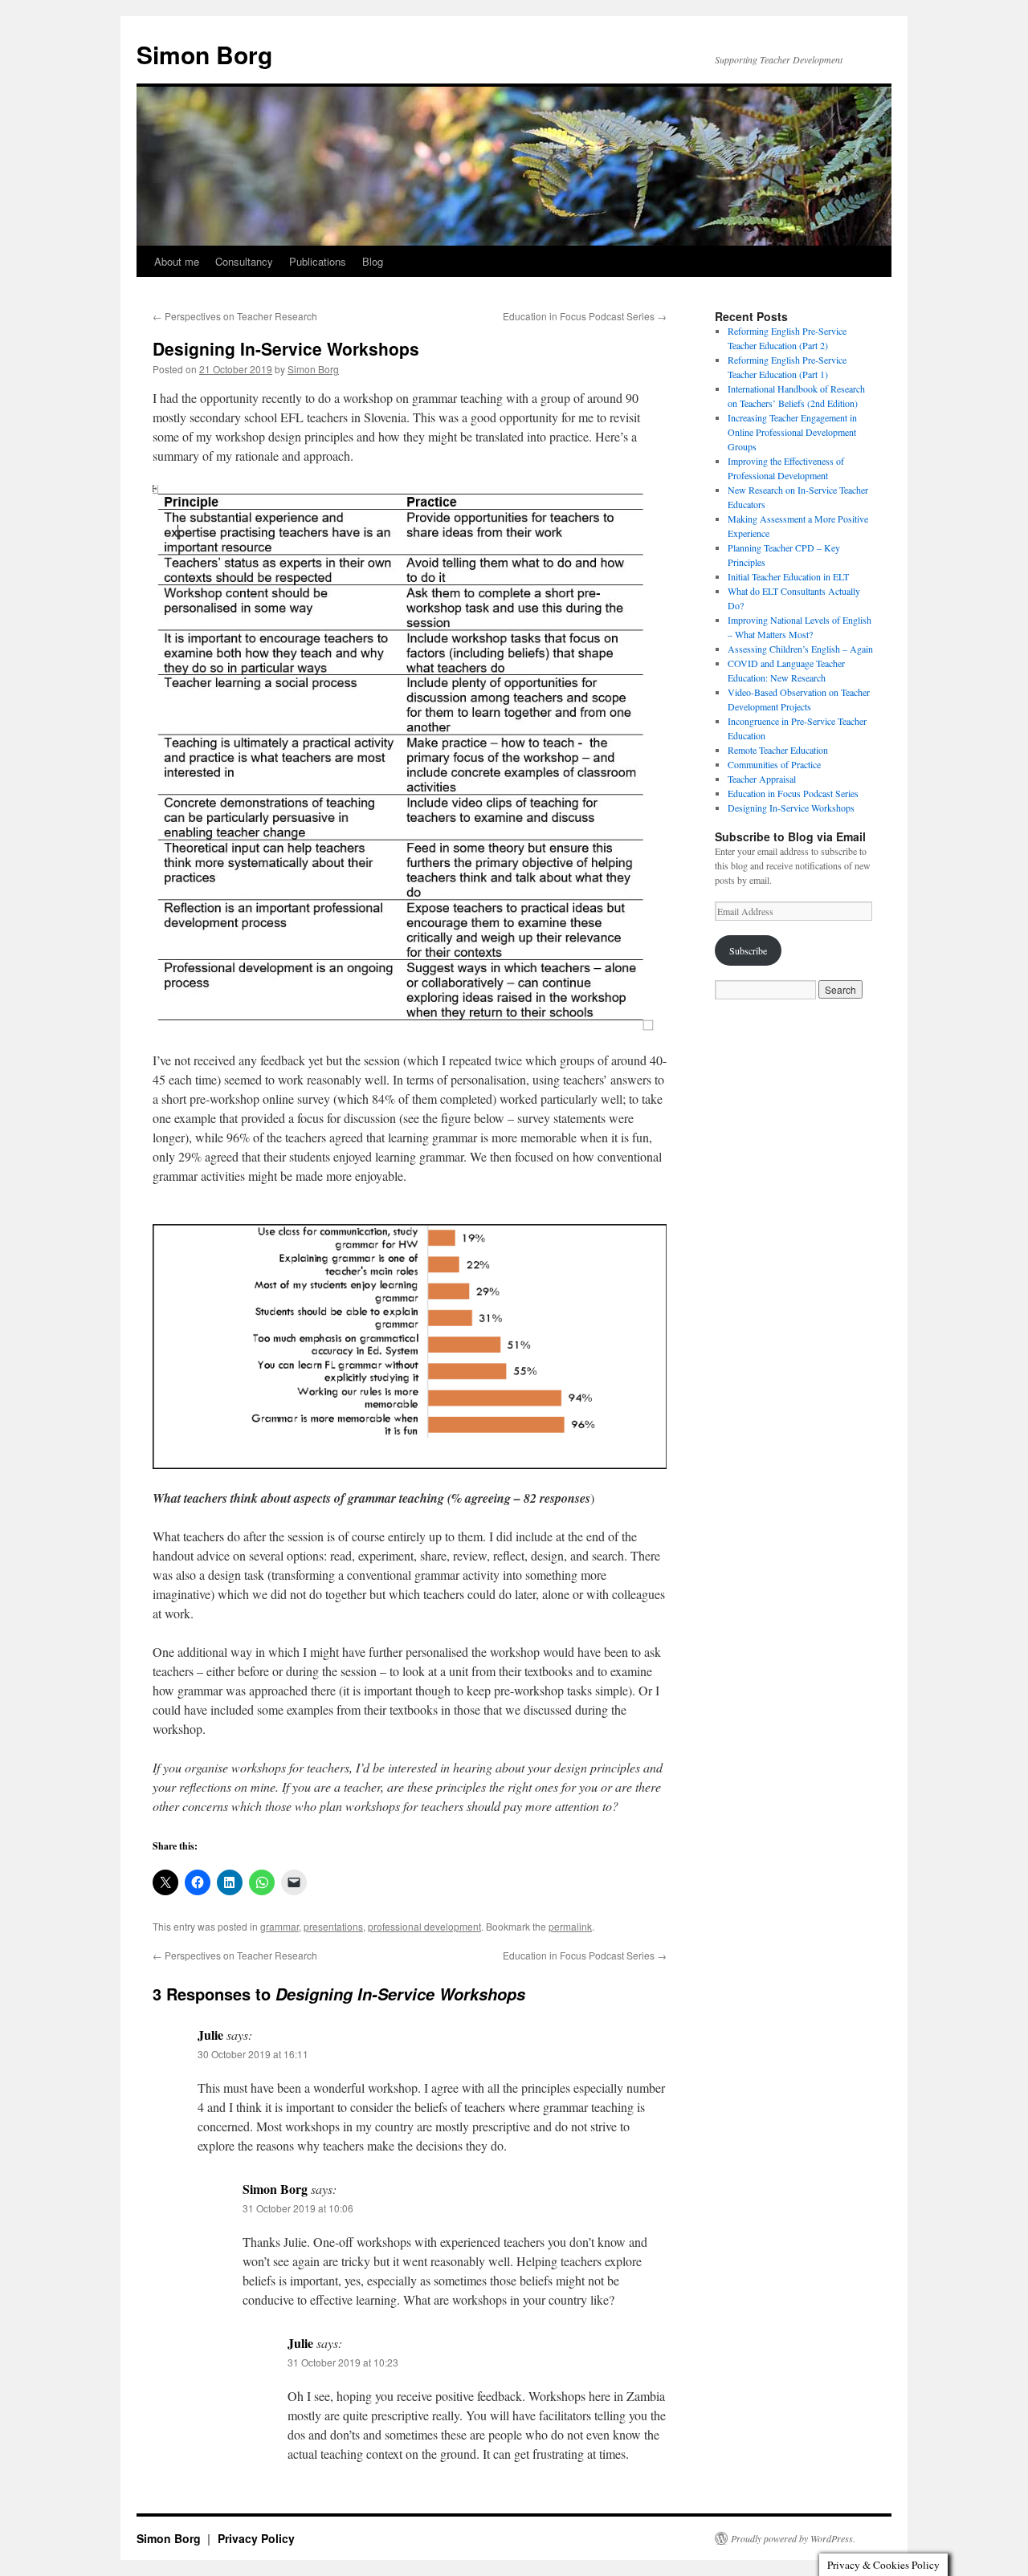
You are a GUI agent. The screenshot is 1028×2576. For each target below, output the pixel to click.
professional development (424, 1926)
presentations (333, 1926)
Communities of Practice (774, 764)
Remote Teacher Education (778, 750)
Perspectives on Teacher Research (235, 316)
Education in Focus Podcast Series (585, 316)
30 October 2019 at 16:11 (253, 2054)
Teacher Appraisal (762, 779)
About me (177, 261)
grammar (279, 1926)
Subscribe (748, 950)
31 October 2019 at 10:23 (343, 2362)
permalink (570, 1926)
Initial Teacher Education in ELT (788, 576)
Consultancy (244, 261)
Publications (318, 261)
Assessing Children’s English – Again (800, 649)
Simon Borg (204, 54)
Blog (373, 261)
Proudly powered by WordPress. (793, 2538)
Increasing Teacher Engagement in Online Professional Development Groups (792, 432)
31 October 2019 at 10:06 (298, 2208)
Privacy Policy (256, 2538)
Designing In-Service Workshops (791, 808)
